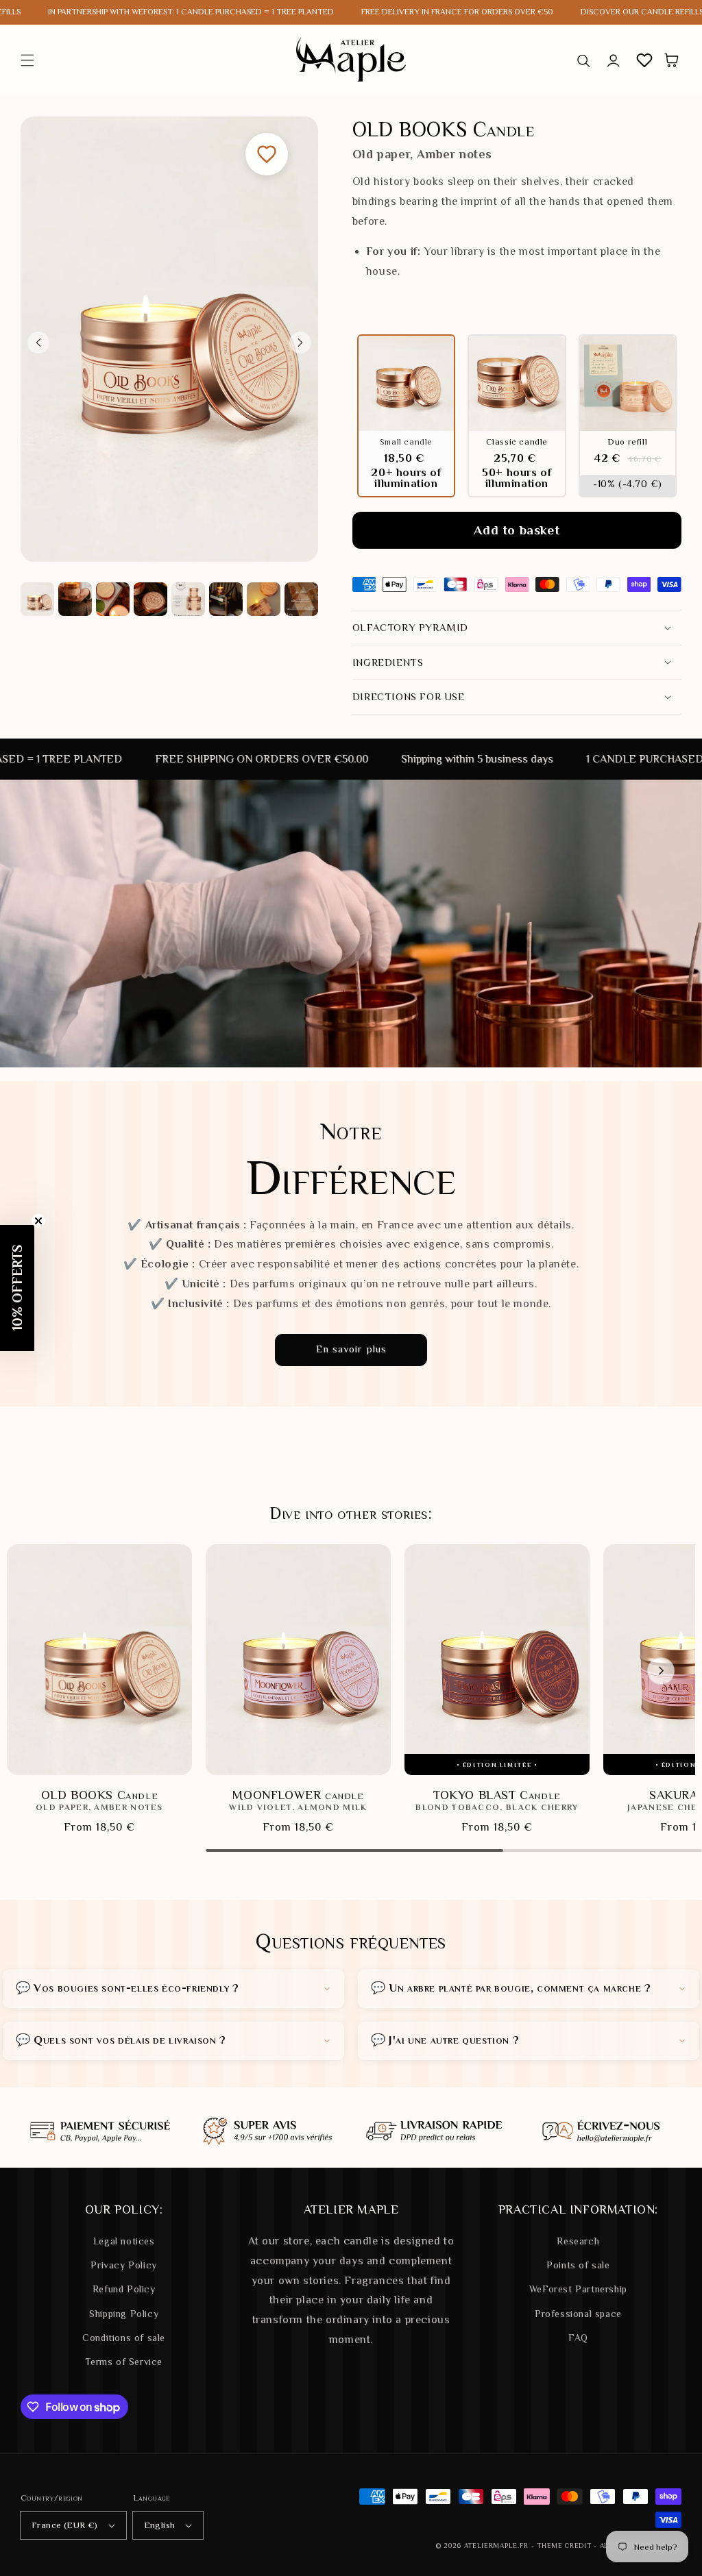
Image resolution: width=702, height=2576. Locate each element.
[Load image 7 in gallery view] (264, 599)
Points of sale (578, 2265)
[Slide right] (300, 343)
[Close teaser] (38, 1221)
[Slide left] (38, 343)
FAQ (578, 2338)
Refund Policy (124, 2289)
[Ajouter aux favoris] (267, 154)
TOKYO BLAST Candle (497, 1795)
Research (578, 2241)
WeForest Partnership (578, 2289)
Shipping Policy (124, 2314)
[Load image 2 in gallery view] (75, 599)
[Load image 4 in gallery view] (150, 599)
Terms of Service (124, 2362)
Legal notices (124, 2241)
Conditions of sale (124, 2338)
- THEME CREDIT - (566, 2546)
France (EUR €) (65, 2525)
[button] (27, 60)
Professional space (578, 2314)
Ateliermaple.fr (497, 2546)
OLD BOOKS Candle (100, 1795)
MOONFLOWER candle (298, 1795)
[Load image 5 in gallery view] (188, 599)
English (160, 2525)
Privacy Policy (123, 2265)
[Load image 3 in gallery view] (113, 599)
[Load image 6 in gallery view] (226, 599)
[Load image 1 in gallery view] (37, 599)
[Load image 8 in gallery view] (301, 599)
